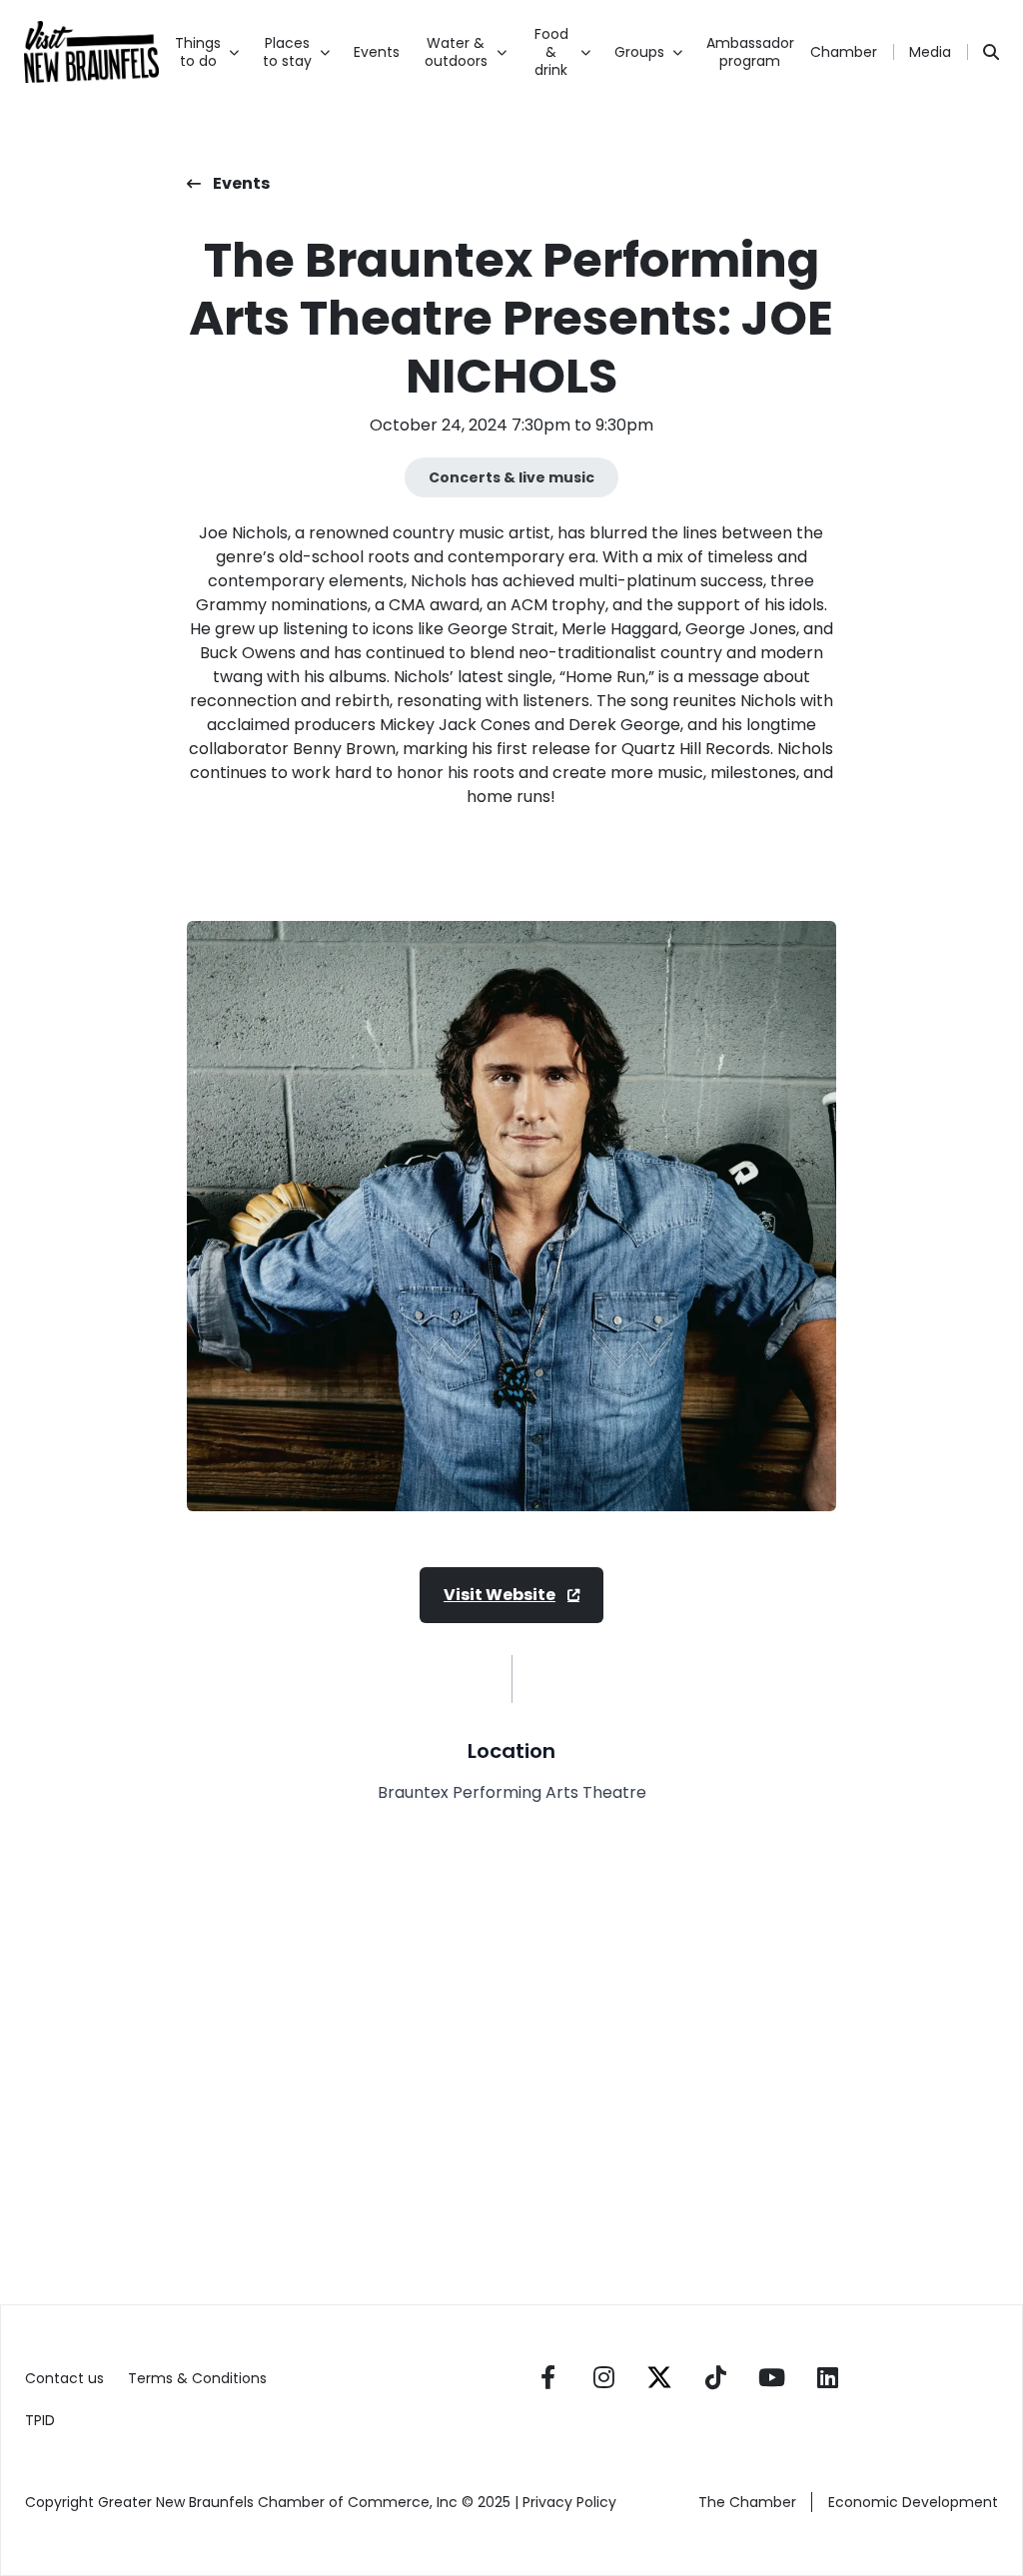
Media (930, 52)
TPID (40, 2420)
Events (377, 52)
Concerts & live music (511, 477)
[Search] (991, 52)
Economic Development (913, 2502)
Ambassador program (750, 52)
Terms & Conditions (197, 2378)
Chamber (844, 52)
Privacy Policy (571, 2502)
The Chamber (747, 2502)
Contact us (64, 2378)
